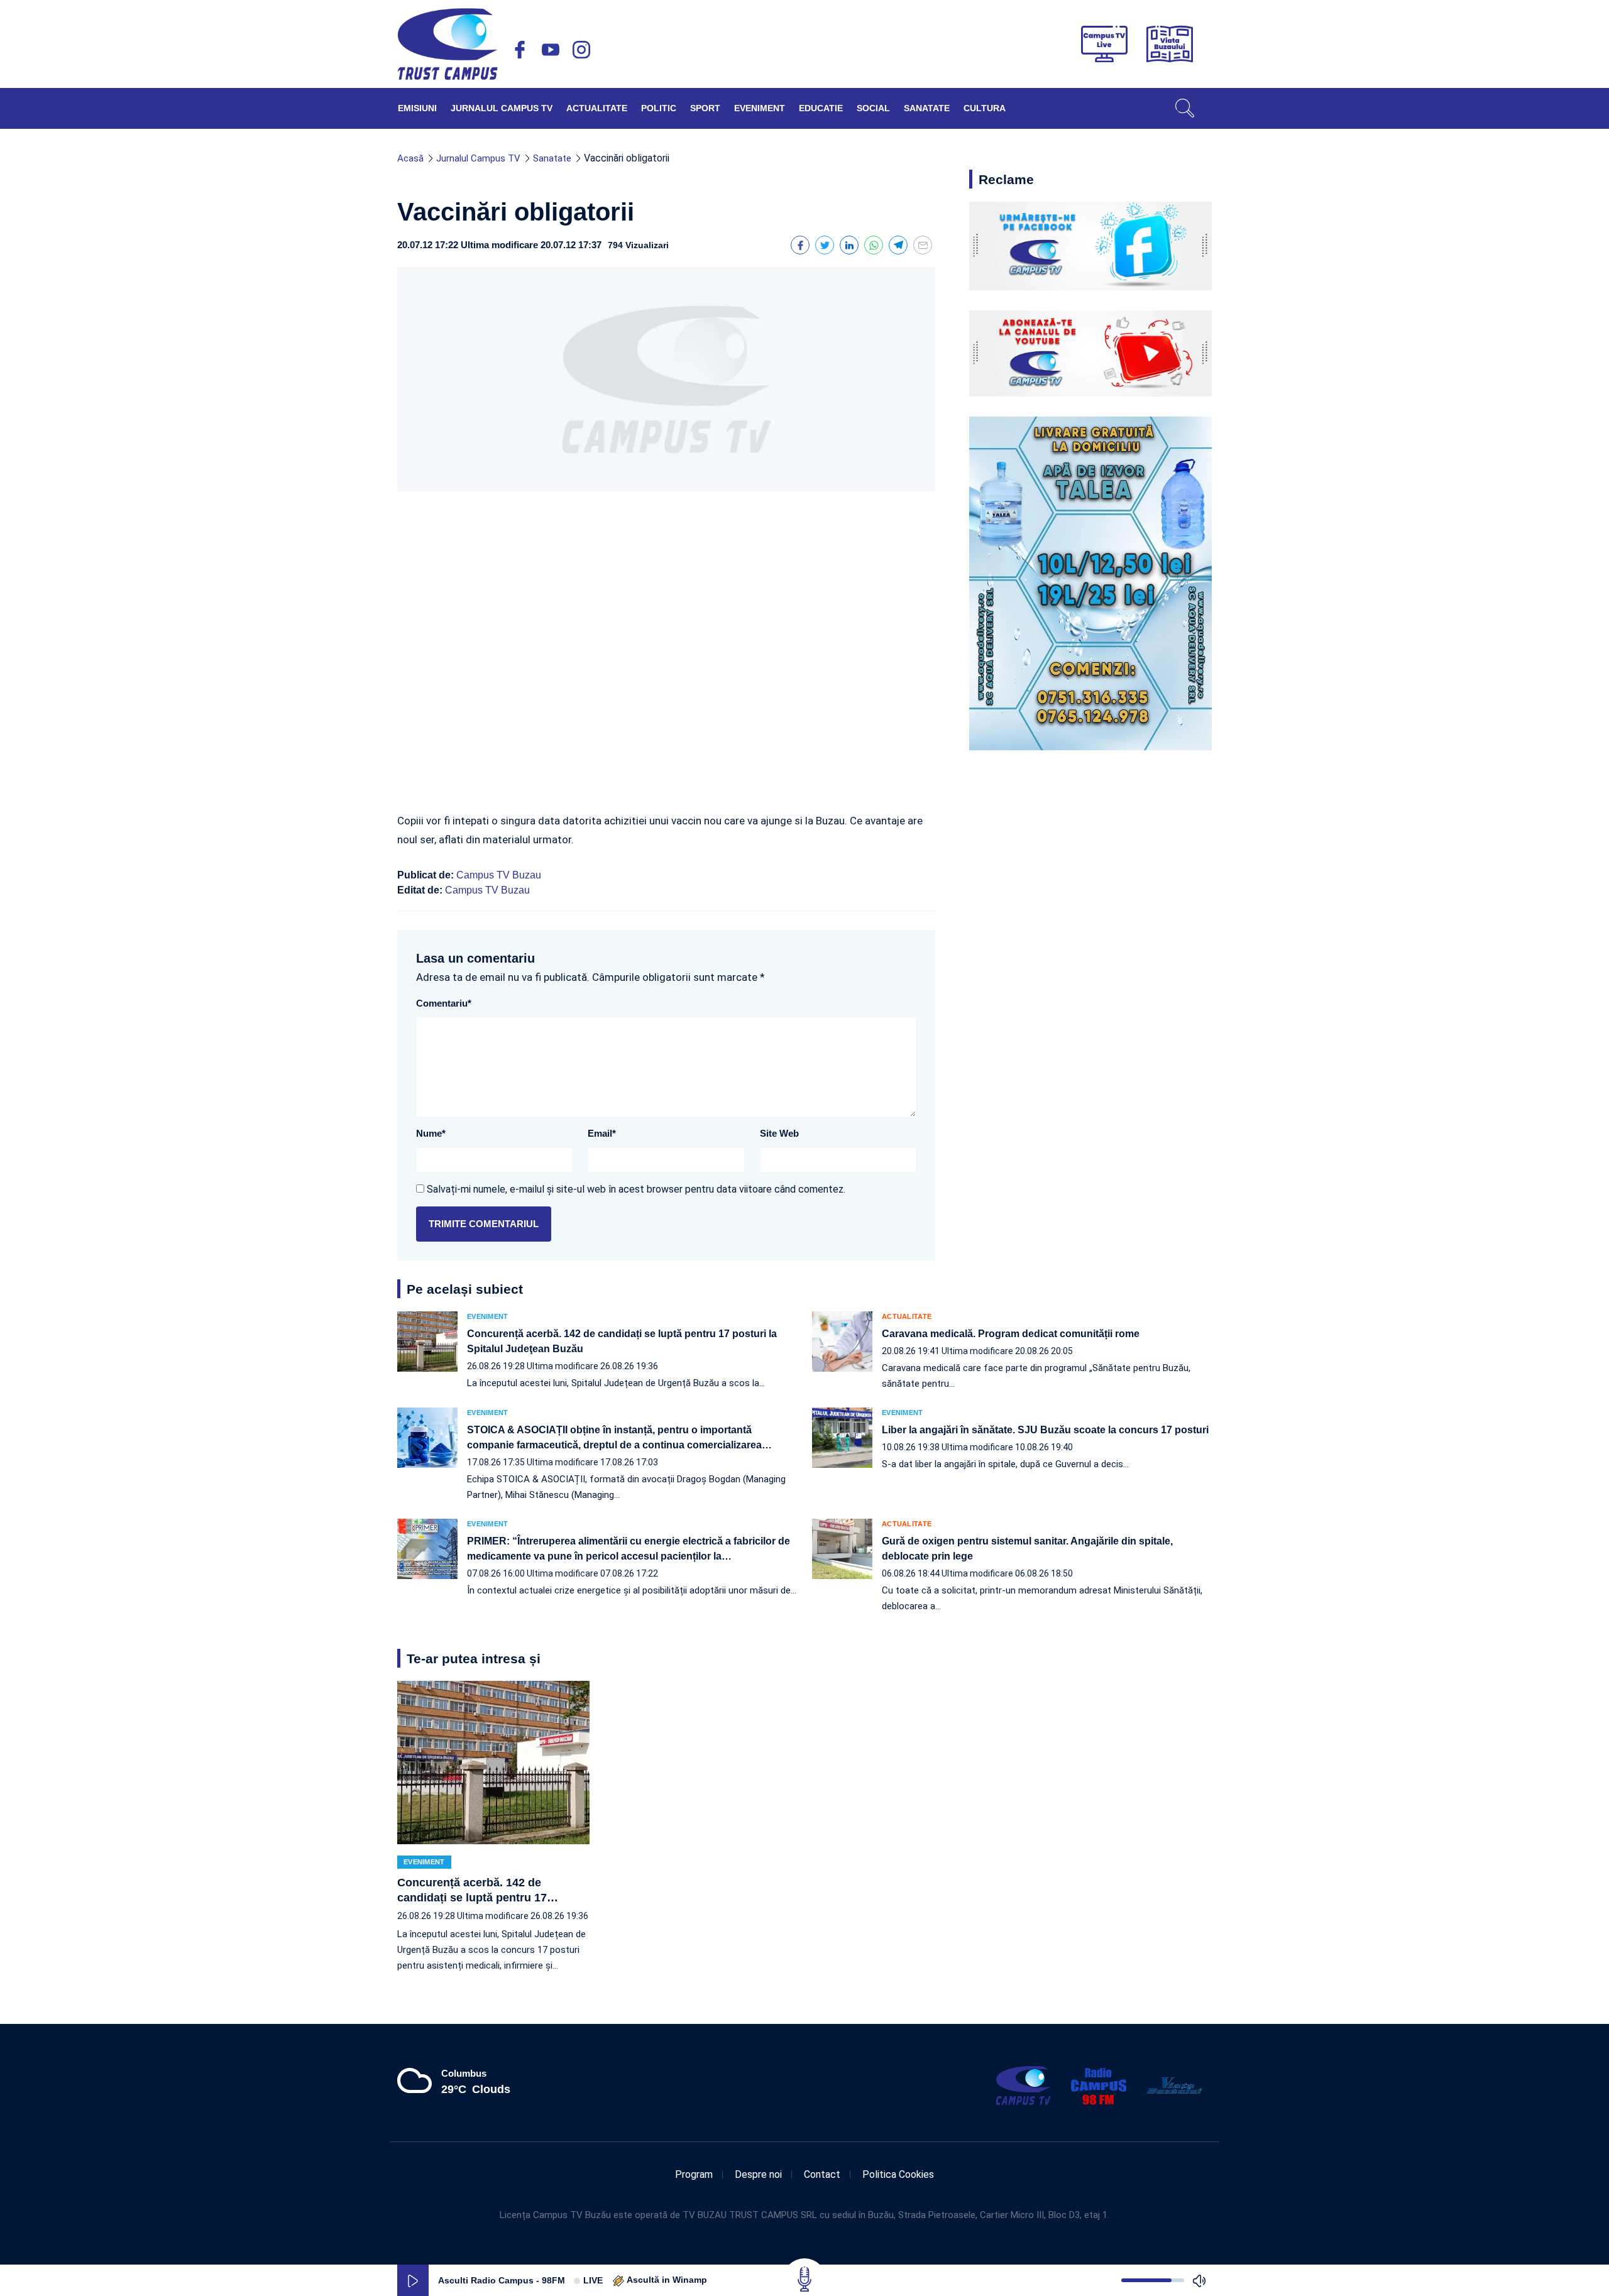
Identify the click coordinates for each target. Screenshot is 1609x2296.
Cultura (985, 108)
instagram (581, 50)
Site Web (779, 1133)
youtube (551, 50)
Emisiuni (417, 108)
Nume (431, 1133)
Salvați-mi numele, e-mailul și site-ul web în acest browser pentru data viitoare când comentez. (636, 1189)
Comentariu (444, 1003)
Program (694, 2174)
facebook (520, 50)
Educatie (821, 108)
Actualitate (597, 108)
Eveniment (760, 108)
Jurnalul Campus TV (502, 108)
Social (873, 108)
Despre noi (758, 2174)
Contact (822, 2174)
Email (602, 1133)
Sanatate (927, 108)
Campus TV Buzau (499, 875)
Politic (659, 108)
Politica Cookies (898, 2174)
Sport (705, 108)
